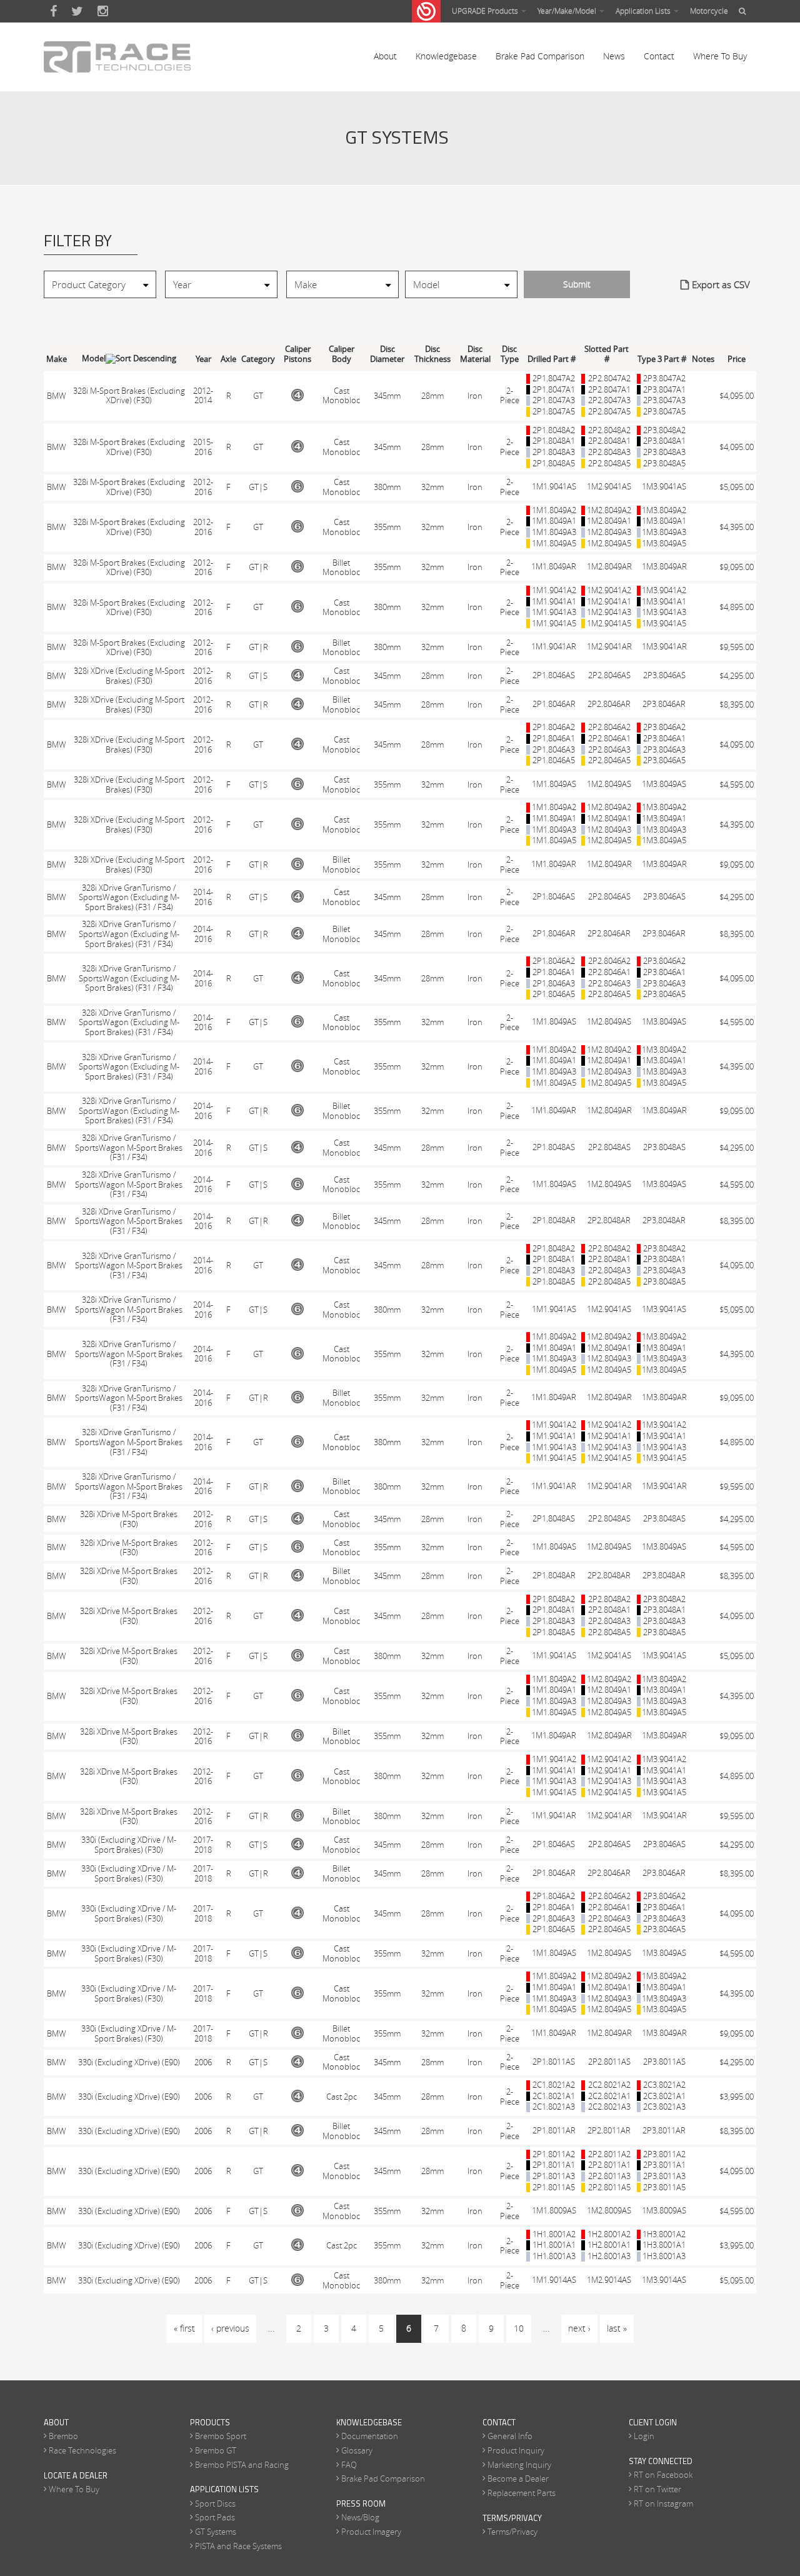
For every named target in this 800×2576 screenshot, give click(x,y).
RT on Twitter (657, 2489)
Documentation (370, 2436)
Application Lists (644, 11)
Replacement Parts (522, 2493)
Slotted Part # (607, 354)
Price (737, 359)
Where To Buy (720, 56)
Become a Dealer (518, 2478)
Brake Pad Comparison (540, 56)
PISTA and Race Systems (238, 2546)
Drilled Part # (552, 359)
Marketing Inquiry (519, 2465)
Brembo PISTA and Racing (242, 2465)
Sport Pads (215, 2517)
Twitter (77, 11)
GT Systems (216, 2532)
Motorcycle (709, 11)
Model (94, 358)
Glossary (357, 2450)
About (385, 56)
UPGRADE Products (486, 11)
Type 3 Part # (662, 359)
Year (203, 359)
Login (644, 2436)
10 (519, 2328)
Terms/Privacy (512, 2532)
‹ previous (230, 2328)
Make (57, 359)
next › (579, 2328)
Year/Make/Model (568, 11)
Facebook (53, 11)
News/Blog (360, 2517)
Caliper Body (342, 354)
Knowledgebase (446, 56)
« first (184, 2328)
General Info (510, 2436)
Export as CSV (721, 284)
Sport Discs (215, 2503)
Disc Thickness (432, 354)
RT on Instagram (663, 2503)
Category (258, 359)
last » (617, 2328)
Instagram (103, 11)
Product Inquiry (516, 2450)
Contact (659, 56)
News (614, 56)
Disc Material (475, 354)
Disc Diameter (387, 354)
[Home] (117, 57)
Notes (703, 359)
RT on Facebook (663, 2475)
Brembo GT (216, 2450)
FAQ (349, 2465)
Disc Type (510, 354)
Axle (228, 359)
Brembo (63, 2436)
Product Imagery (371, 2532)
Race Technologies (82, 2450)
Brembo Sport (221, 2436)
